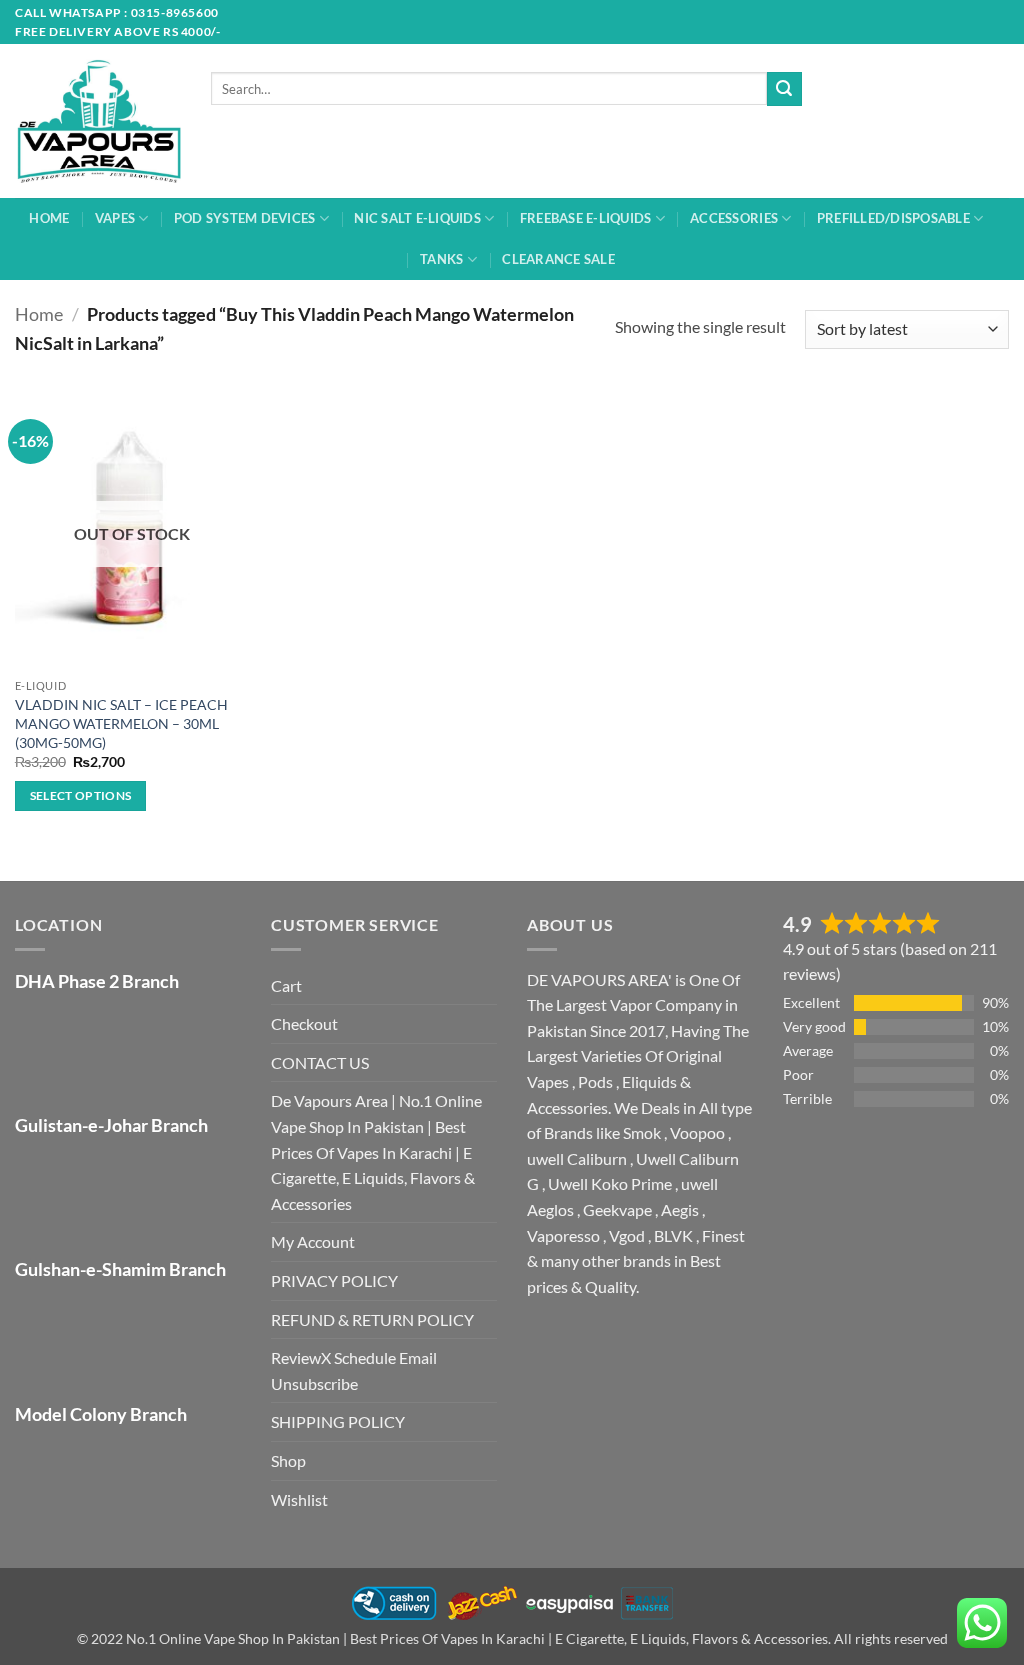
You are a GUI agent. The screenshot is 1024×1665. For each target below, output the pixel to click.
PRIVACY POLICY (334, 1280)
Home (39, 314)
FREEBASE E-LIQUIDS (586, 218)
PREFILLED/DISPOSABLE (893, 218)
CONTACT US (320, 1062)
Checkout (304, 1023)
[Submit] (784, 89)
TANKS (441, 259)
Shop (288, 1460)
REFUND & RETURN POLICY (372, 1319)
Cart (286, 985)
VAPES (115, 218)
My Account (313, 1241)
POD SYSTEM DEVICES (245, 218)
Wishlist (299, 1499)
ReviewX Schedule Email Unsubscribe (354, 1370)
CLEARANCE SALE (558, 259)
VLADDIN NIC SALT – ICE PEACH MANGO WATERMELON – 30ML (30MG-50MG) (121, 723)
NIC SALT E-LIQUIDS (417, 218)
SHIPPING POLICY (338, 1421)
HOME (49, 218)
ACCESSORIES (734, 218)
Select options (81, 795)
